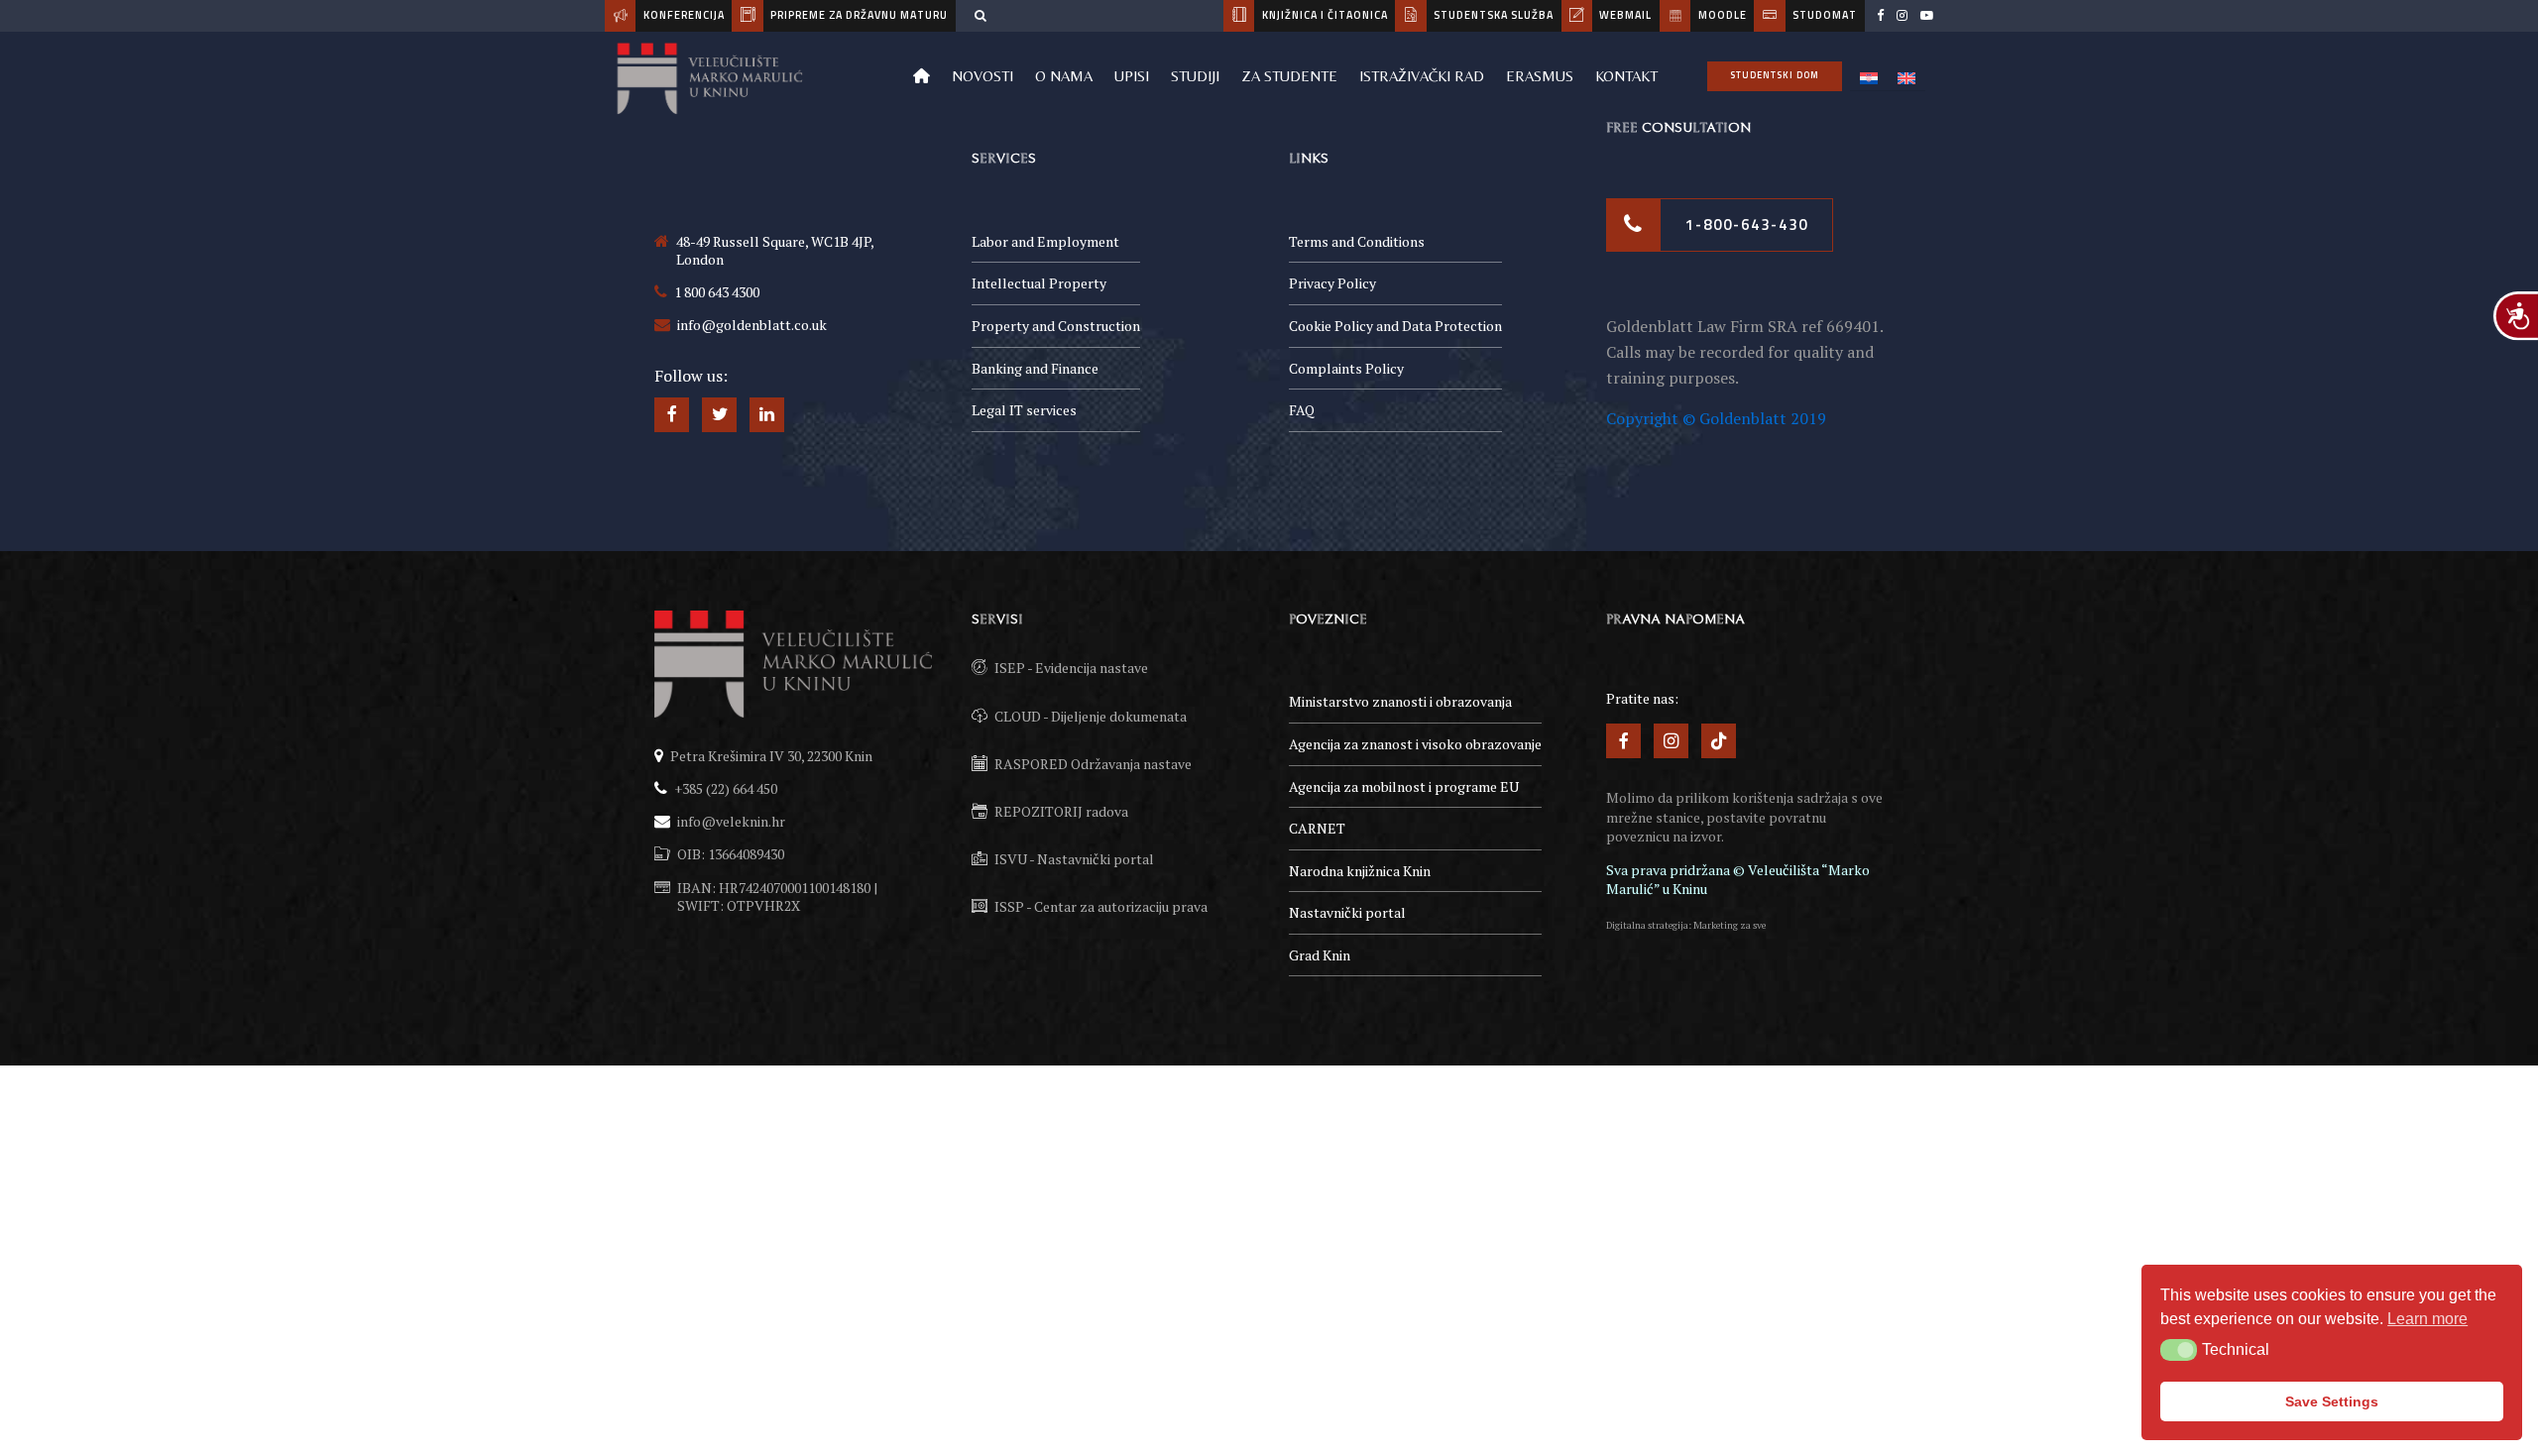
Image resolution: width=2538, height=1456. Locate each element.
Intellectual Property (1039, 283)
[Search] (981, 15)
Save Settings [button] (2332, 1401)
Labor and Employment (1045, 241)
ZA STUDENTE (1289, 76)
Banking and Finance (1035, 368)
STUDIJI (1195, 76)
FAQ (1302, 410)
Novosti (982, 76)
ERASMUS (1540, 76)
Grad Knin (1320, 955)
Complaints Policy (1346, 368)
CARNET (1317, 828)
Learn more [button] (2427, 1319)
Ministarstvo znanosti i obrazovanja (1400, 701)
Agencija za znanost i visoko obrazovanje (1415, 744)
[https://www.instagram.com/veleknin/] (1902, 16)
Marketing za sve (1730, 925)
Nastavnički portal (1347, 912)
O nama (1064, 76)
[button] (2179, 1350)
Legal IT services (1024, 410)
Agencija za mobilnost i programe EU (1404, 786)
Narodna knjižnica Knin (1360, 871)
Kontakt (1626, 76)
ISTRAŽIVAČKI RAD (1422, 76)
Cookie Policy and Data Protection (1395, 326)
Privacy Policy (1332, 283)
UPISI (1132, 76)
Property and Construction (1056, 326)
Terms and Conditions (1357, 241)
